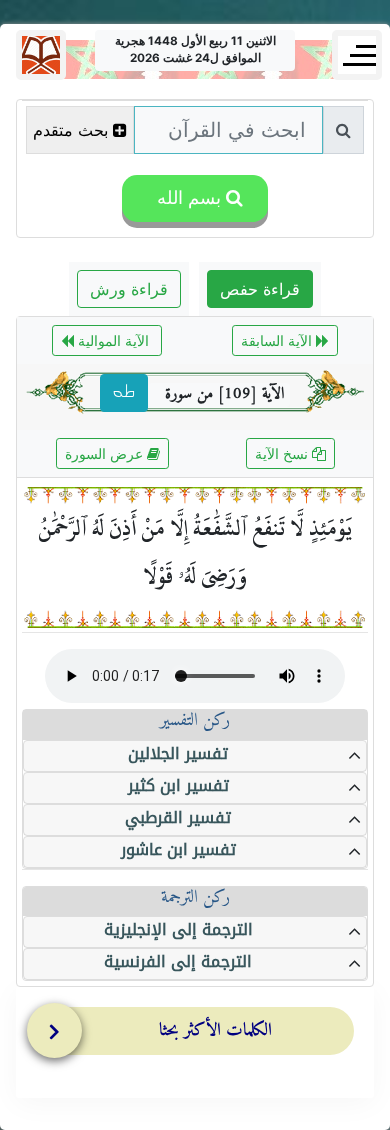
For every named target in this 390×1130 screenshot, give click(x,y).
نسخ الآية (283, 453)
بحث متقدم (70, 130)
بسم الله (186, 198)
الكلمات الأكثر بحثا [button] (215, 1030)
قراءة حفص (260, 289)
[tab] (200, 1035)
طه (124, 393)
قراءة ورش (129, 289)
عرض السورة (106, 453)
